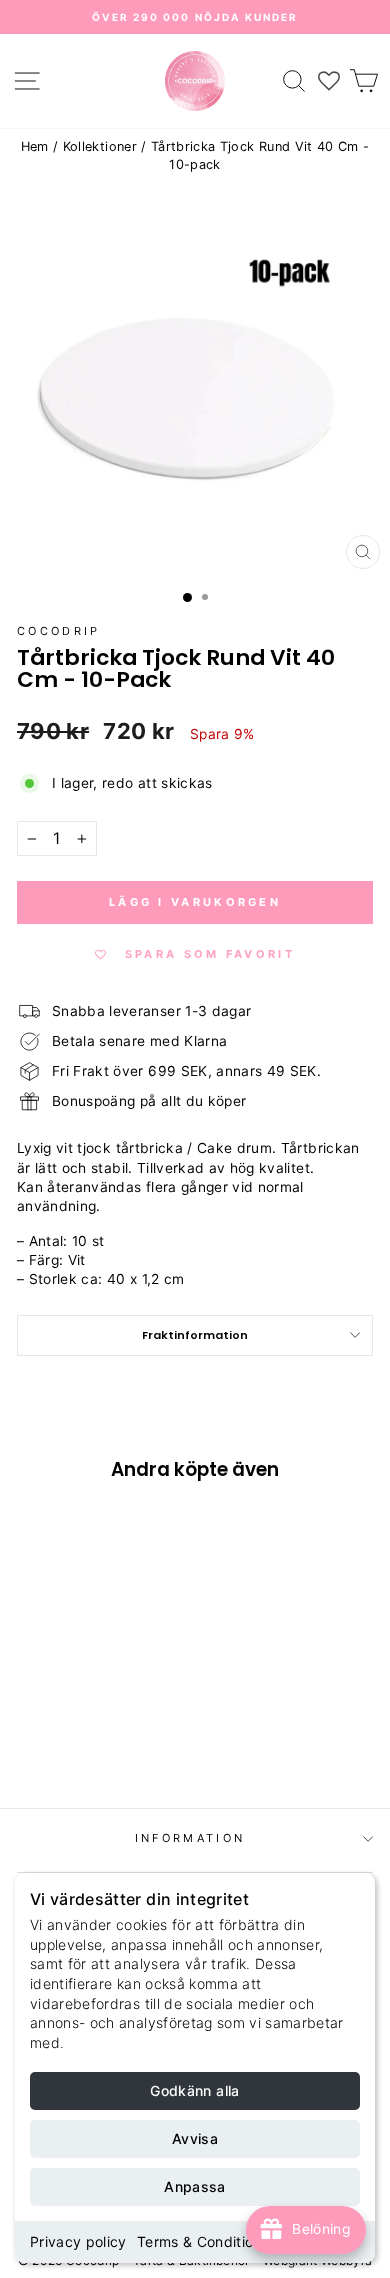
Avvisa (195, 2138)
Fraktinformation (195, 1335)
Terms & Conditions (203, 2241)
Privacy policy (78, 2241)
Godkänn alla (194, 2090)
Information (190, 1838)
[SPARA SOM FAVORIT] (42, 1620)
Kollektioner (100, 146)
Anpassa (194, 2186)
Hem (35, 146)
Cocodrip (59, 631)
